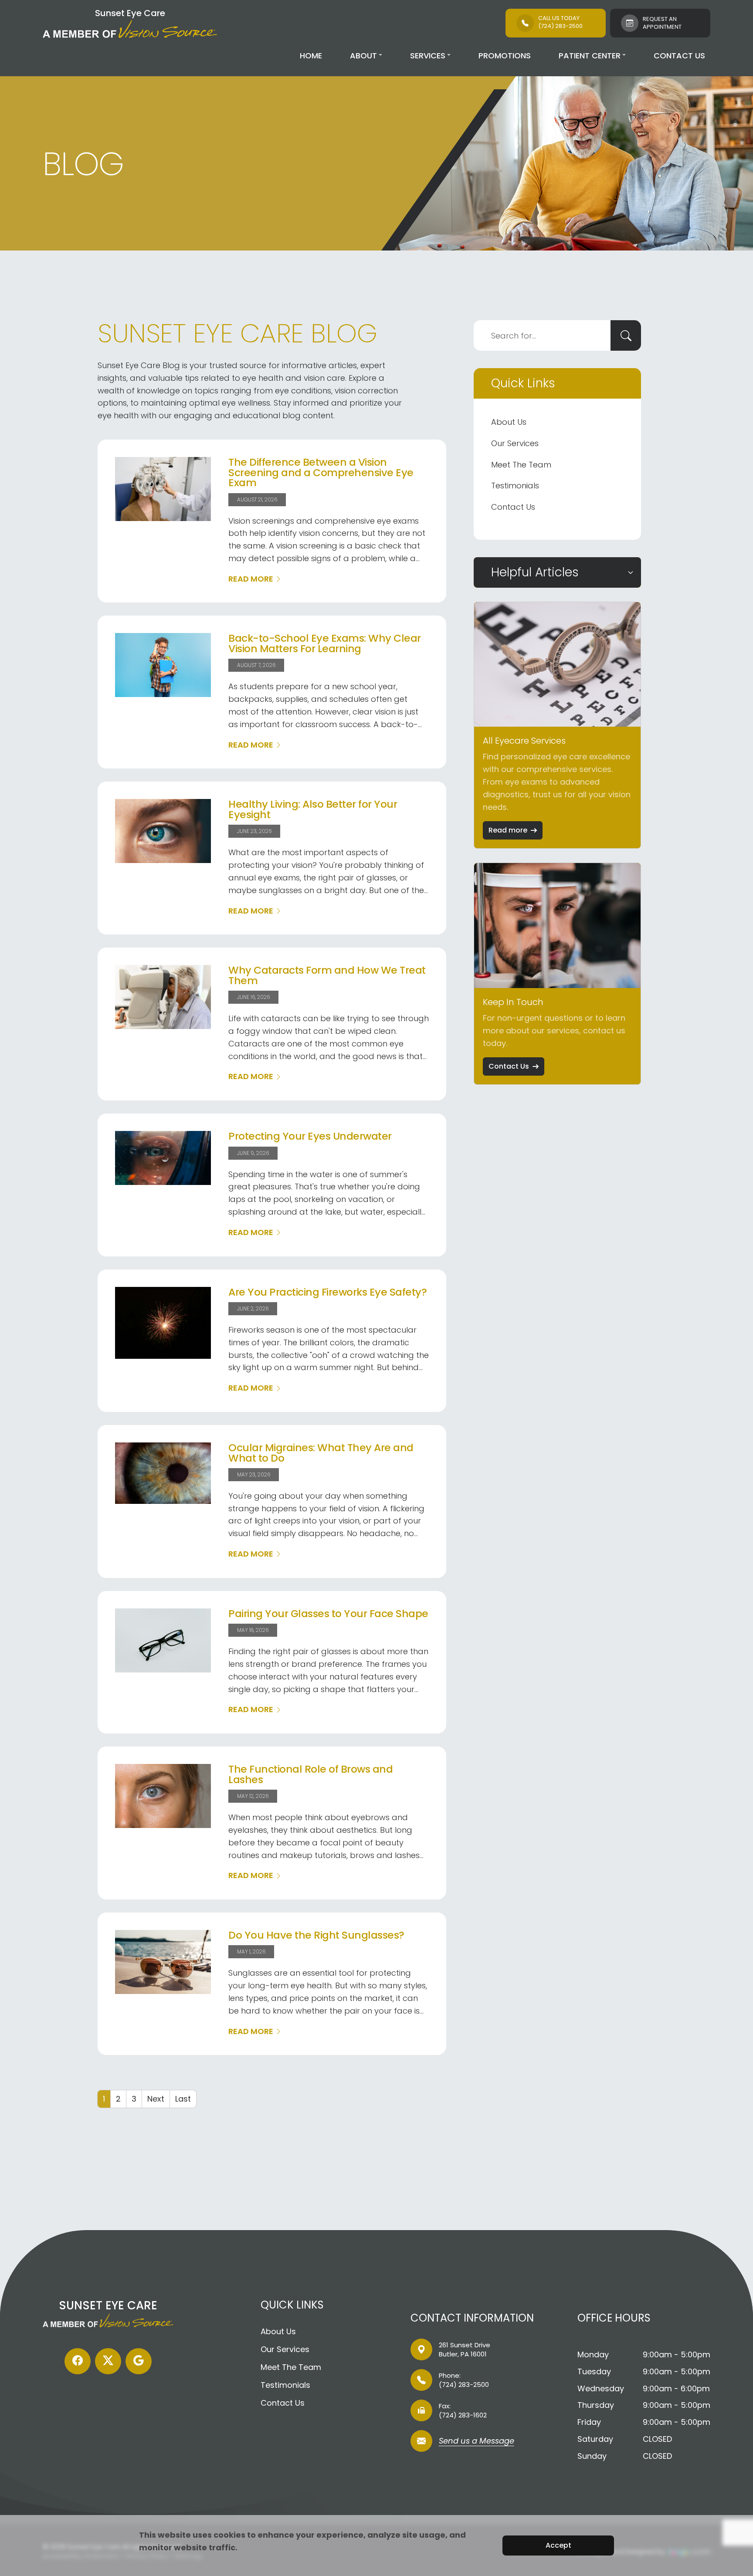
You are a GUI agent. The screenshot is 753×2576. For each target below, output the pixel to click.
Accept (558, 2545)
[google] (139, 2361)
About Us (509, 422)
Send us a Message (477, 2442)
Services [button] (428, 56)
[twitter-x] (108, 2361)
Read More (251, 579)
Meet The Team (521, 465)
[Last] (183, 2099)
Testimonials (515, 486)
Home (311, 56)
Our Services (515, 443)
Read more (508, 830)
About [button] (363, 56)
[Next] (156, 2099)
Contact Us (679, 56)
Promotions (505, 56)
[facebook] (78, 2361)
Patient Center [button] (590, 56)
